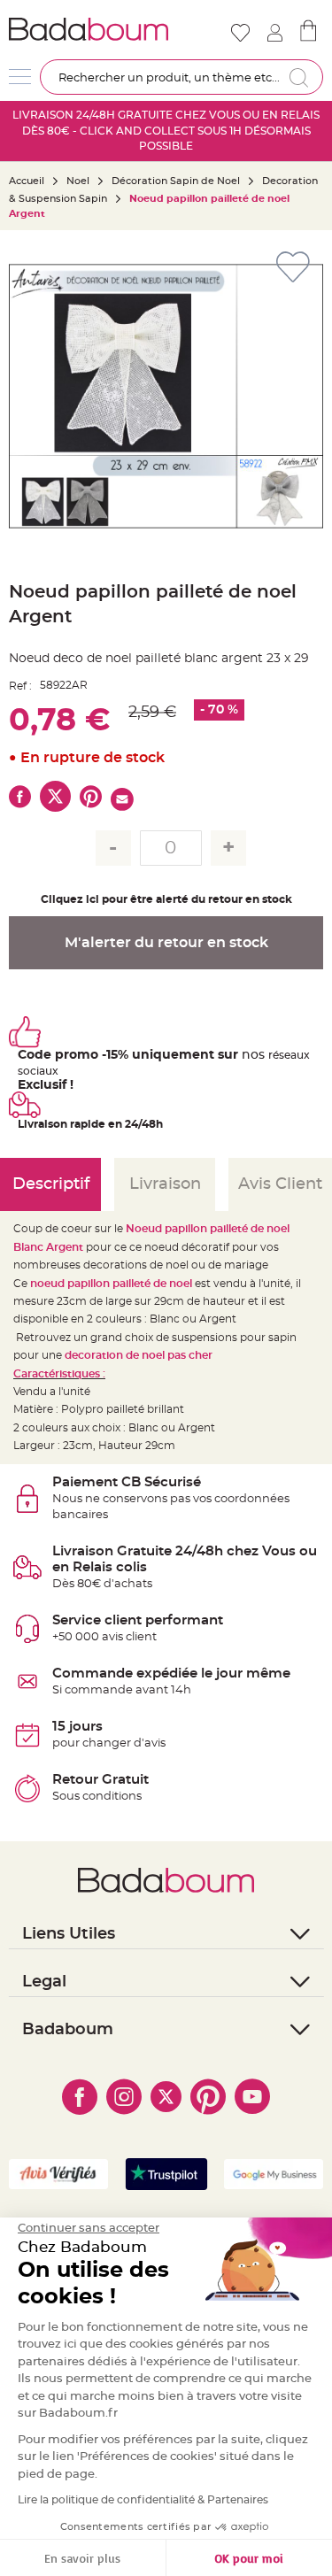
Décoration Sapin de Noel (176, 181)
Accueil (27, 181)
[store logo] (89, 29)
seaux (294, 1055)
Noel (78, 181)
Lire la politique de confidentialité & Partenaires (143, 2500)
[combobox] (181, 77)
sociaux (38, 1071)
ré (274, 1055)
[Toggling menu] (20, 77)
